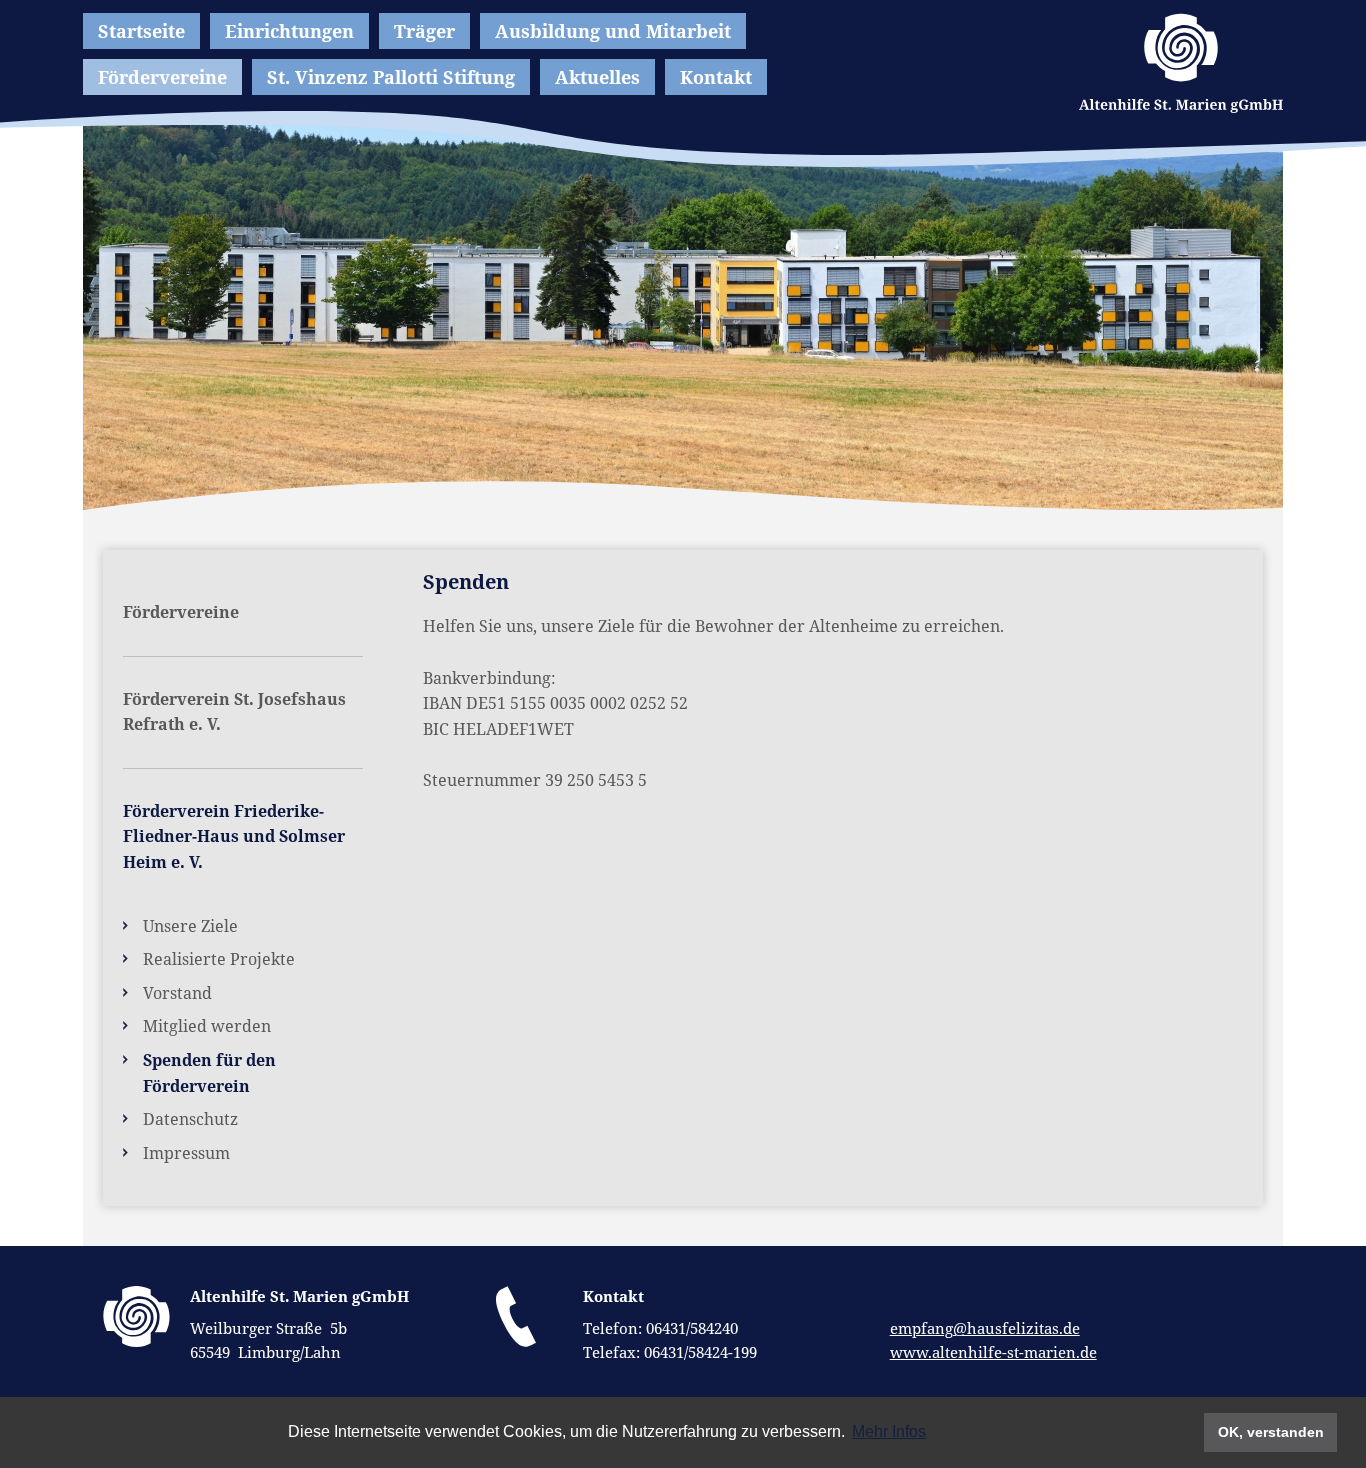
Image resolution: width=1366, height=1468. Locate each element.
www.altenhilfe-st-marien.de (993, 1352)
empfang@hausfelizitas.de (985, 1328)
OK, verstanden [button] (1271, 1432)
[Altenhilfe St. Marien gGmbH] (1181, 63)
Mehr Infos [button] (889, 1431)
